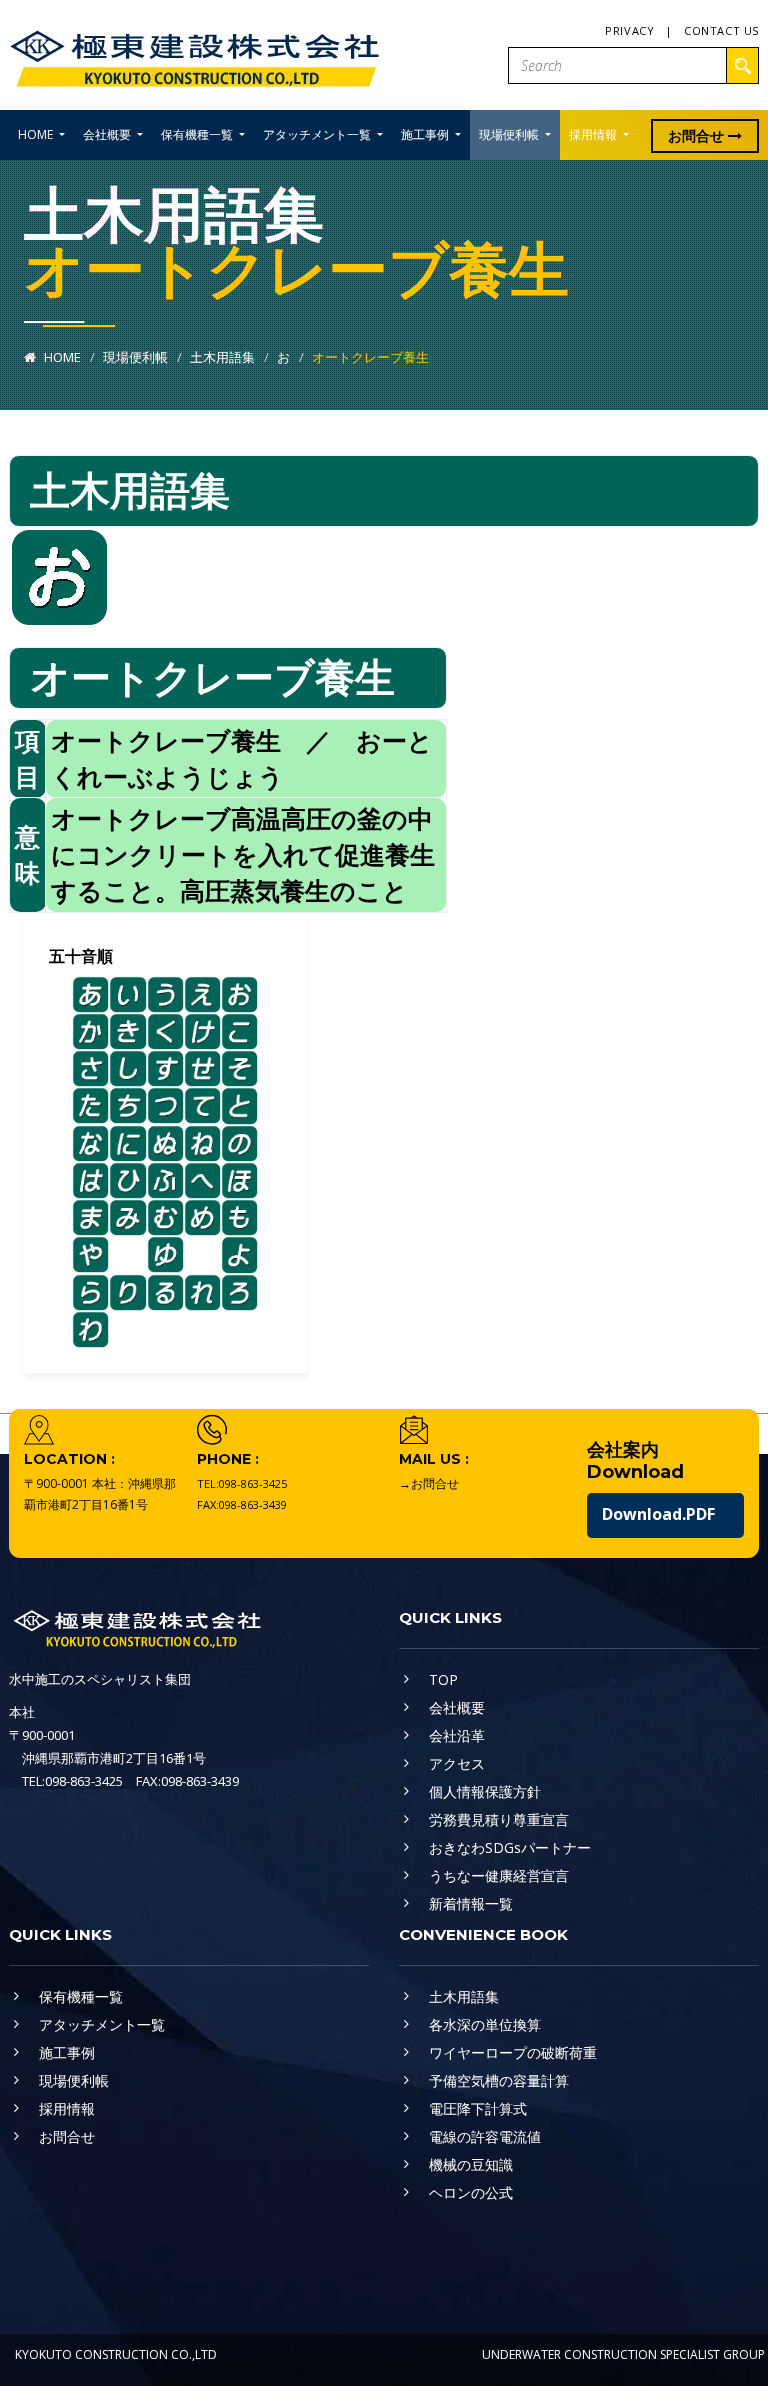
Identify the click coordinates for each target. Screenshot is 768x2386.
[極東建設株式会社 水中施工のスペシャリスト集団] (194, 53)
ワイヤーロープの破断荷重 (513, 2052)
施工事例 (67, 2052)
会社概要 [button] (108, 134)
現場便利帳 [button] (510, 134)
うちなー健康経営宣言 (499, 1875)
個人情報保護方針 (485, 1791)
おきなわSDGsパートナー (510, 1847)
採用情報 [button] (594, 134)
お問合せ (698, 135)
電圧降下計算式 (478, 2108)
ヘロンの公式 (471, 2192)
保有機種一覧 (81, 1996)
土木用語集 (222, 357)
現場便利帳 (135, 357)
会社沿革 (457, 1735)
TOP (443, 1679)
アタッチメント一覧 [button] (318, 134)
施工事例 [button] (426, 134)
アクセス (457, 1763)
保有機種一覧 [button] (198, 134)
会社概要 (457, 1707)
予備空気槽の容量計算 (499, 2080)
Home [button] (37, 134)
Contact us (721, 30)
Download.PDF (658, 1514)
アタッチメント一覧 (102, 2024)
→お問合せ (429, 1483)
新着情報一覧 (471, 1903)
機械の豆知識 (471, 2164)
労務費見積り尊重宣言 (499, 1819)
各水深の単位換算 (485, 2024)
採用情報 (67, 2108)
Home (61, 357)
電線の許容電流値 (485, 2136)
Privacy (629, 30)
